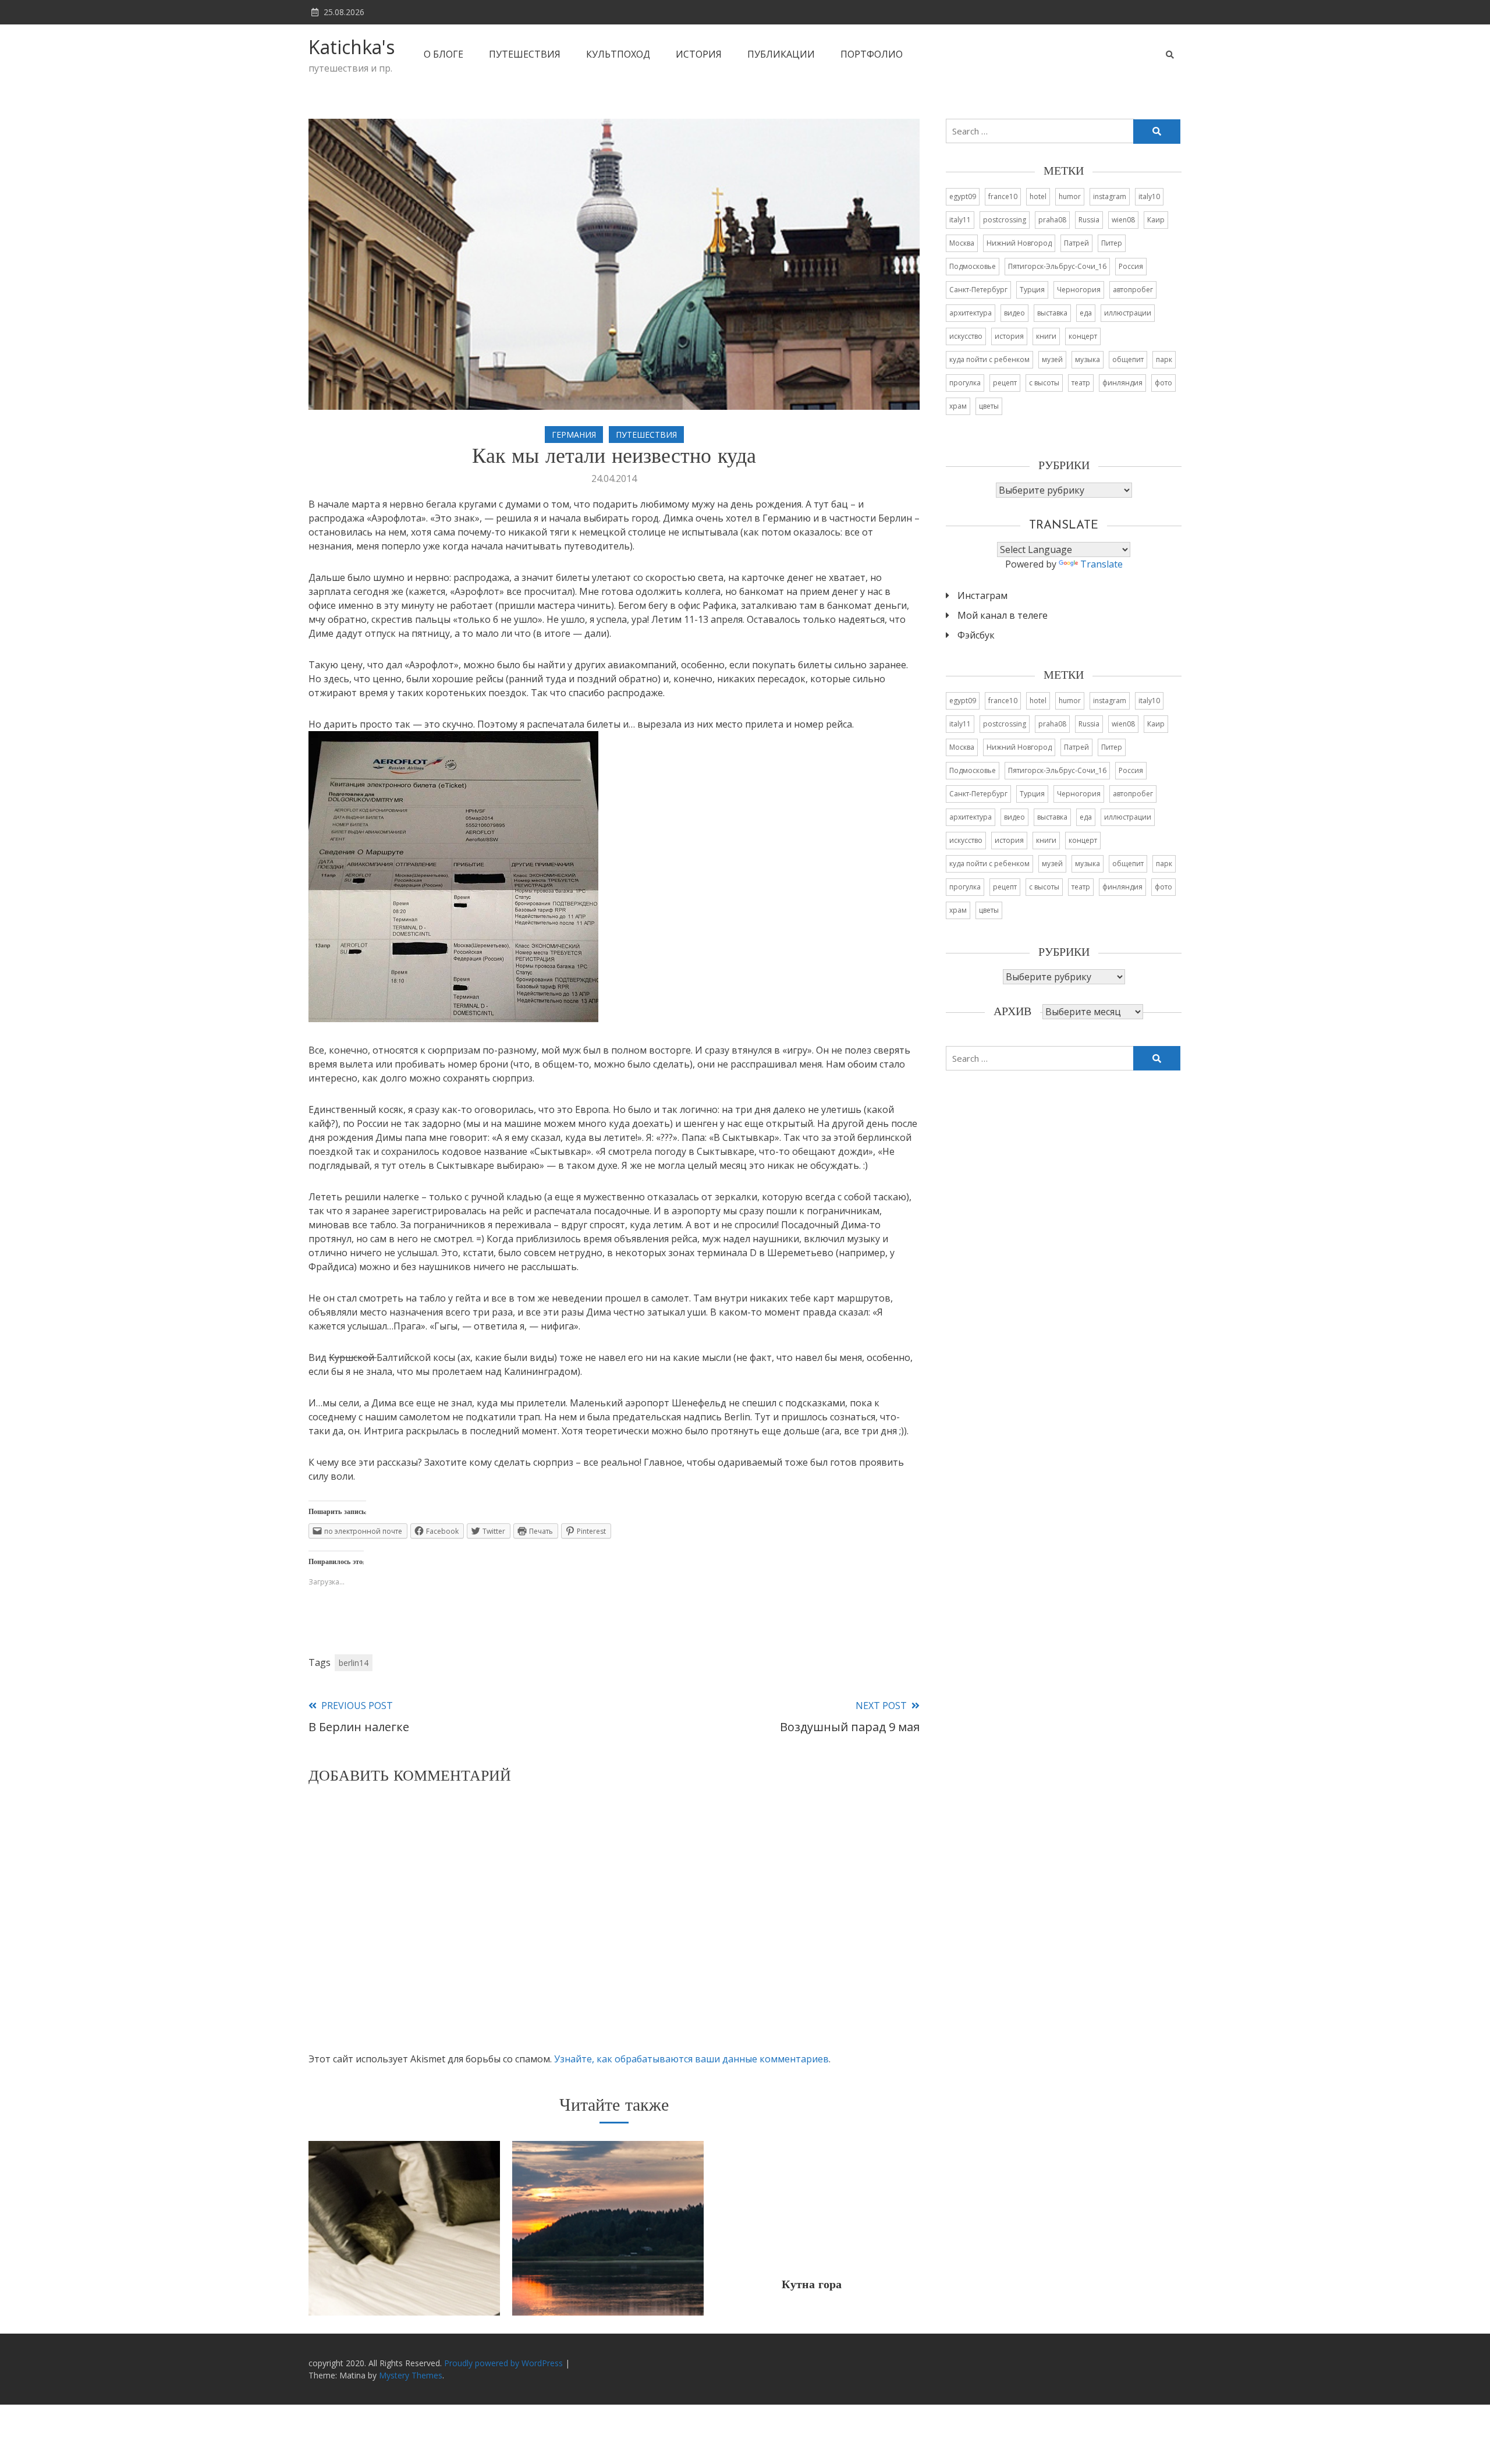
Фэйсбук (976, 635)
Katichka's (352, 47)
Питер (1112, 243)
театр (1081, 383)
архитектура (971, 313)
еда (1086, 313)
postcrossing (1005, 220)
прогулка (965, 383)
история (699, 54)
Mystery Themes (411, 2375)
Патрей (1076, 243)
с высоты (1044, 383)
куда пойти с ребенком (989, 359)
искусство (966, 336)
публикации (781, 54)
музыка (1088, 359)
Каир (1156, 220)
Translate (1101, 564)
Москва (962, 243)
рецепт (1005, 383)
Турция (1032, 290)
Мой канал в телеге (1003, 615)
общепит (1128, 359)
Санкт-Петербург (978, 290)
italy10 (1149, 196)
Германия (574, 435)
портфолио (872, 54)
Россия (1131, 266)
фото (1163, 383)
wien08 (1123, 220)
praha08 (1052, 220)
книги (1046, 336)
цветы (989, 406)
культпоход (618, 54)
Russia (1089, 220)
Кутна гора (812, 2285)
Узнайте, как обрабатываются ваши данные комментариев (691, 2059)
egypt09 (963, 196)
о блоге (444, 54)
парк (1164, 359)
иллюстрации (1128, 313)
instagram (1110, 196)
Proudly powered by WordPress (505, 2363)
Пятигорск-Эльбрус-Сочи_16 (1057, 266)
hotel (1038, 196)
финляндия (1122, 383)
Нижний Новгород (1019, 243)
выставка (1052, 313)
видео (1014, 313)
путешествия (525, 54)
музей (1052, 359)
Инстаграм (982, 595)
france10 (1003, 196)
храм (958, 406)
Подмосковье (973, 266)
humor (1070, 196)
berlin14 (354, 1663)
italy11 (960, 220)
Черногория (1079, 290)
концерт (1083, 336)
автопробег (1133, 290)
